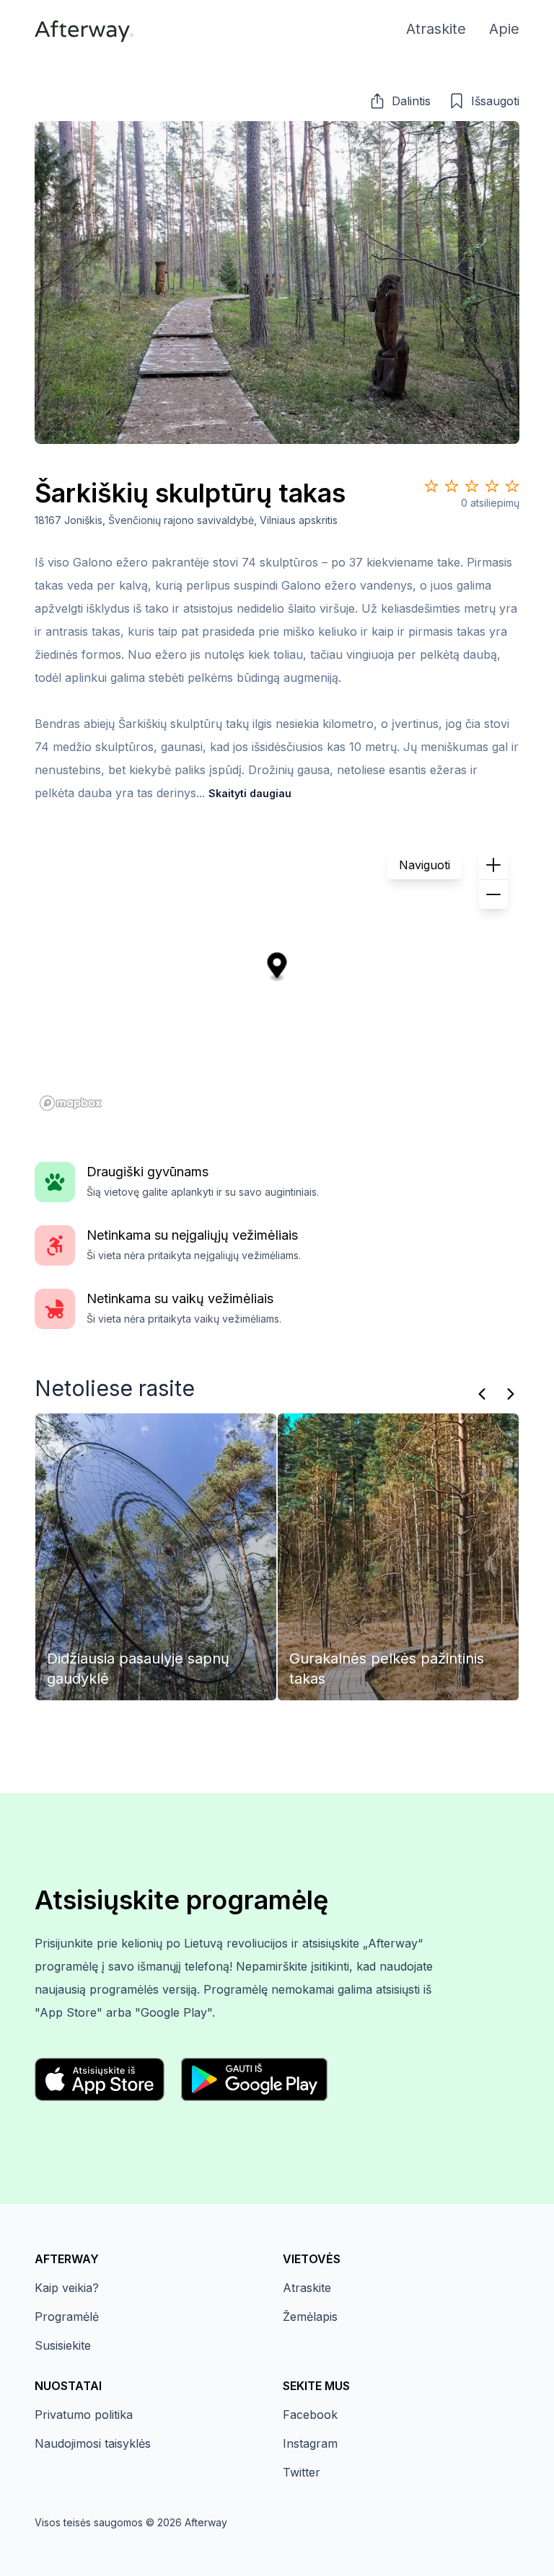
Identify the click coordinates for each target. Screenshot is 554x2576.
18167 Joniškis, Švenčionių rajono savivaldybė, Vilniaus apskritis (186, 520)
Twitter (302, 2472)
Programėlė (67, 2317)
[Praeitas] (482, 1394)
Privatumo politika (84, 2415)
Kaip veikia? (67, 2288)
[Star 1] (431, 486)
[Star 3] (472, 486)
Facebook (310, 2415)
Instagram (310, 2443)
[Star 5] (512, 486)
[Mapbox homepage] (71, 1103)
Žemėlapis (310, 2317)
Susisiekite (63, 2345)
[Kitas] (511, 1394)
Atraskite (307, 2288)
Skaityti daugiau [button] (250, 793)
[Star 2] (452, 486)
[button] (400, 101)
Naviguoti (425, 865)
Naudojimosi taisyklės (93, 2443)
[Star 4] (492, 486)
